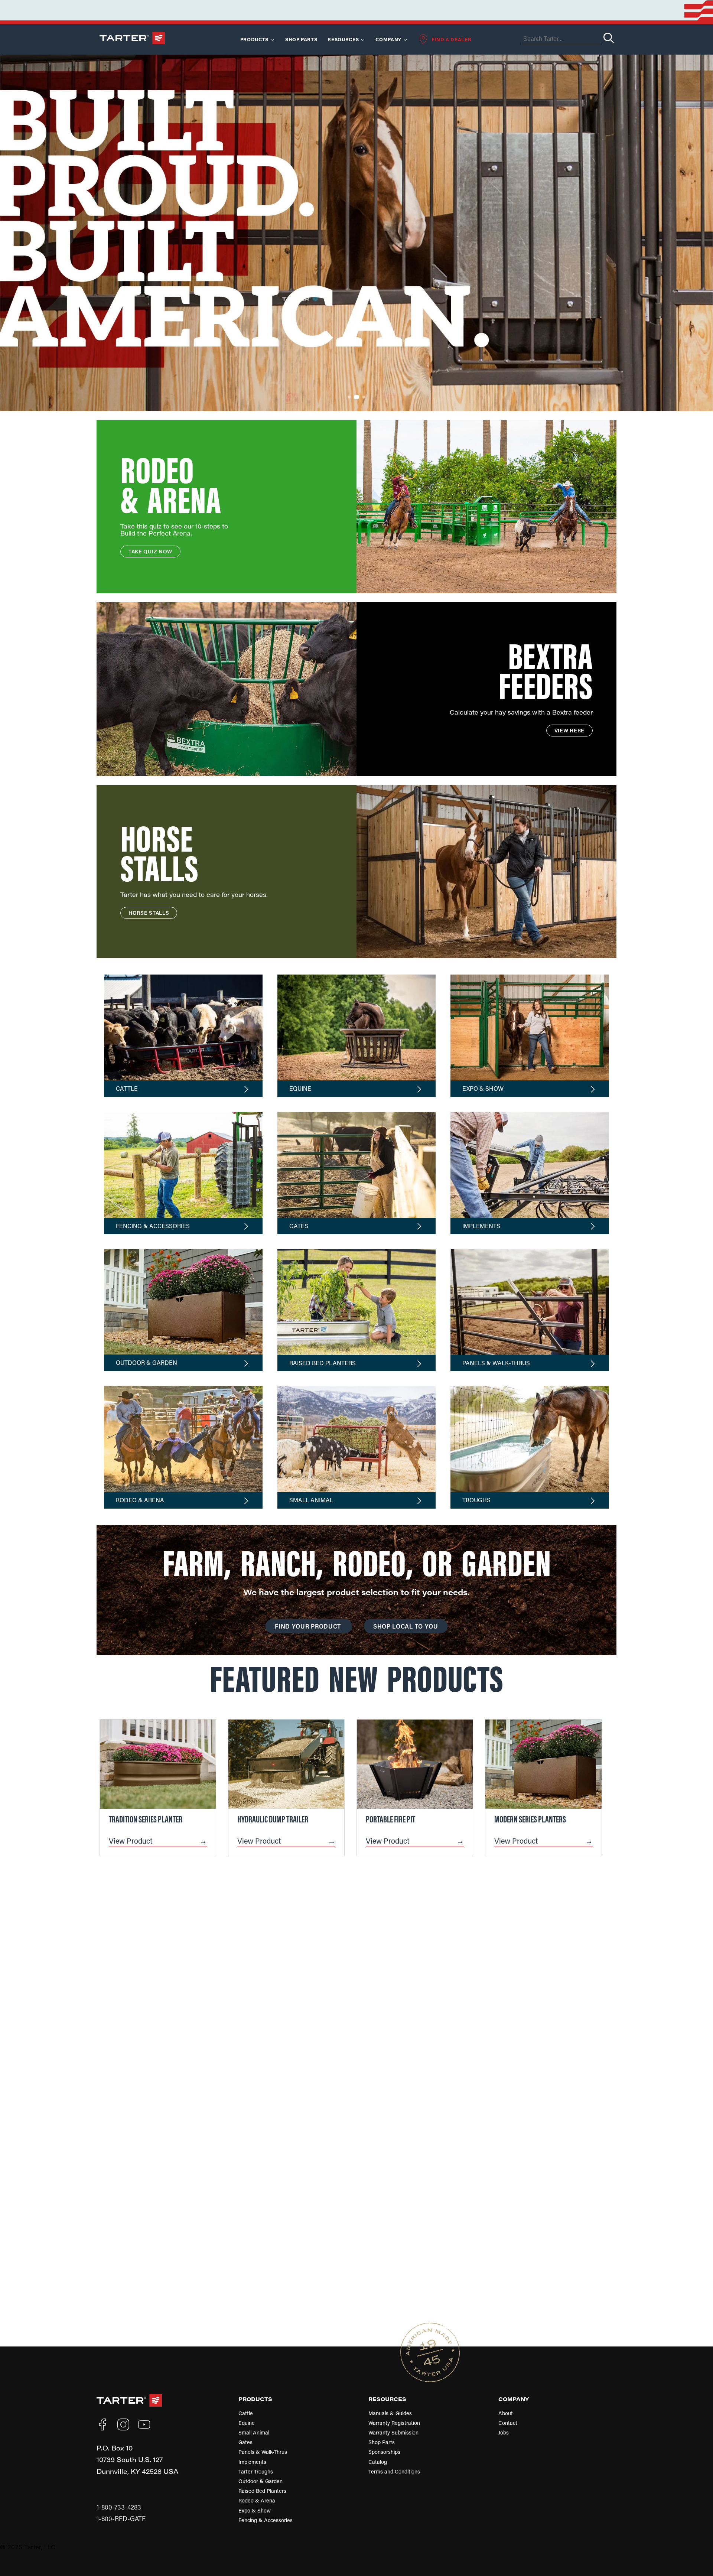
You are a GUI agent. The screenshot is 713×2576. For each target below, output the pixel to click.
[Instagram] (123, 2424)
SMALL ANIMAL (311, 1500)
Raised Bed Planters (262, 2491)
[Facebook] (102, 2424)
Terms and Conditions (394, 2471)
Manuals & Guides (390, 2413)
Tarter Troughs (256, 2471)
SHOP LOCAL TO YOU (406, 1626)
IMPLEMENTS (481, 1226)
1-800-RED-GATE (121, 2519)
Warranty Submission (393, 2432)
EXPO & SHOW (483, 1088)
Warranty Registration (394, 2423)
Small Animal (254, 2432)
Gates (245, 2442)
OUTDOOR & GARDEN (146, 1362)
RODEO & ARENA (140, 1500)
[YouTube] (144, 2424)
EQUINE (300, 1088)
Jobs (504, 2432)
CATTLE (127, 1088)
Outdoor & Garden (261, 2481)
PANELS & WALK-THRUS (496, 1363)
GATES (299, 1226)
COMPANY (514, 2399)
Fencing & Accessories (266, 2520)
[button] (342, 397)
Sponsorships (384, 2452)
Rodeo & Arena (257, 2500)
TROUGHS (476, 1500)
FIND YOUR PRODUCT (309, 1626)
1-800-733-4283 (119, 2507)
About (506, 2413)
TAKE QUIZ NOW (150, 551)
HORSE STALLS (149, 913)
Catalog (378, 2462)
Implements (252, 2462)
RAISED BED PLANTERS (323, 1363)
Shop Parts (301, 39)
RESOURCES (343, 39)
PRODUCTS (255, 2399)
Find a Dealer (451, 39)
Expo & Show (255, 2510)
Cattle (246, 2413)
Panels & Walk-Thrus (263, 2452)
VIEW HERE (569, 730)
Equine (247, 2423)
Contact (508, 2423)
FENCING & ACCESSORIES (153, 1226)
